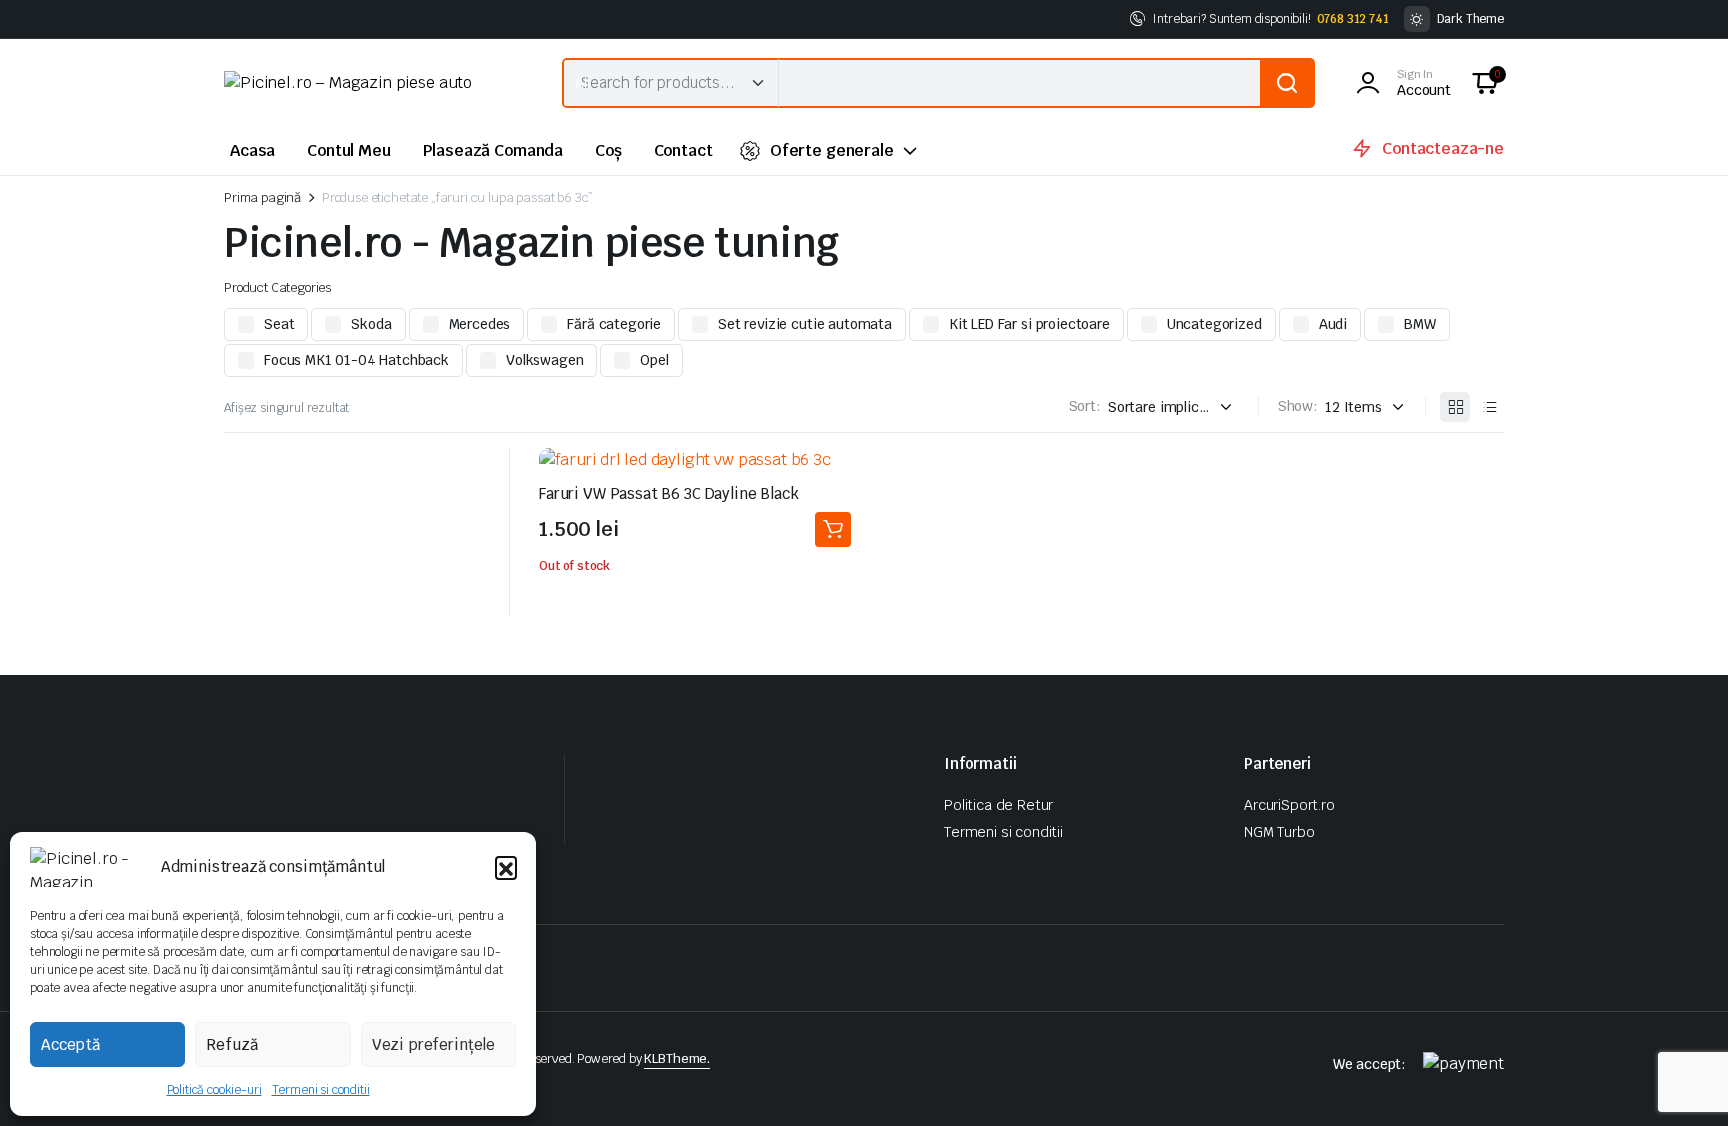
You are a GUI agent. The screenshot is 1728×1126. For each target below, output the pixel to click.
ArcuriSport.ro (1289, 805)
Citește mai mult (833, 529)
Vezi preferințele (433, 1044)
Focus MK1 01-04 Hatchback (356, 360)
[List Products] (1489, 407)
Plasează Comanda (493, 150)
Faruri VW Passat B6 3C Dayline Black (669, 493)
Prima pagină (262, 197)
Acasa (252, 150)
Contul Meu (348, 150)
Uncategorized (1214, 324)
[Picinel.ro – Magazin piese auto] (373, 83)
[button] (506, 867)
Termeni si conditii (321, 1090)
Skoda (371, 324)
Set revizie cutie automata (805, 324)
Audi (1333, 324)
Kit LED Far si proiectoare (1029, 324)
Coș (608, 150)
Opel (654, 360)
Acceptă (70, 1044)
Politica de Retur (998, 805)
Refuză (231, 1044)
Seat (279, 324)
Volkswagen (544, 360)
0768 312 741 (1353, 19)
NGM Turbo (1279, 832)
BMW (1420, 324)
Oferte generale (832, 150)
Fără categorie (614, 324)
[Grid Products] (1455, 407)
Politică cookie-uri (214, 1090)
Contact (683, 150)
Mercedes (480, 324)
